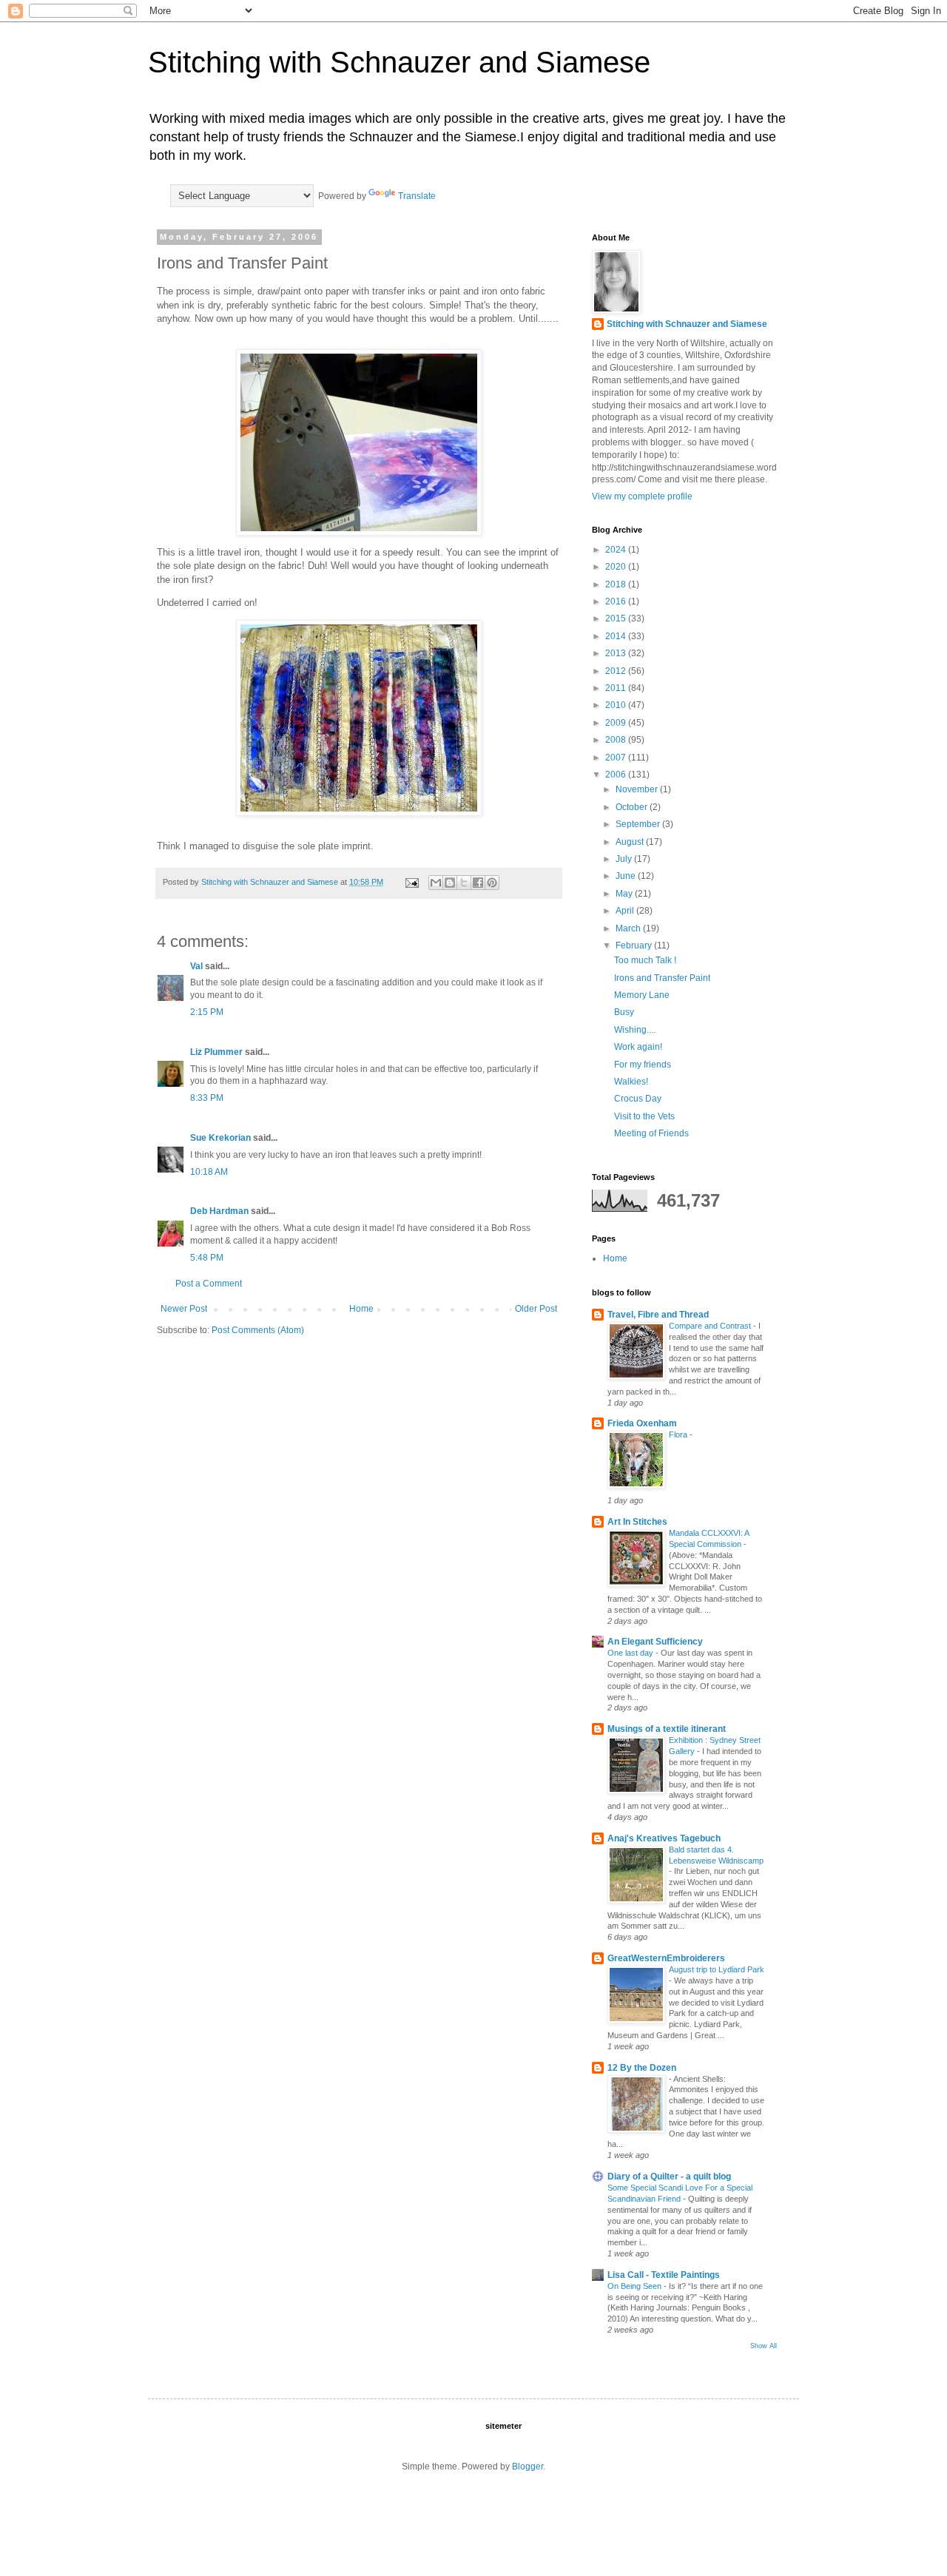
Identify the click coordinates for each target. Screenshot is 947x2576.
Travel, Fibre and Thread (658, 1315)
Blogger (528, 2467)
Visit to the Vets (644, 1116)
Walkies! (631, 1082)
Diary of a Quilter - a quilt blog (669, 2177)
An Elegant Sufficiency (655, 1642)
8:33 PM (207, 1098)
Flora (679, 1434)
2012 (617, 671)
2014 (617, 636)
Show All (764, 2346)
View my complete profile (642, 496)
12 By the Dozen (642, 2068)
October (633, 807)
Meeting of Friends (651, 1133)
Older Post (536, 1309)
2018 (617, 584)
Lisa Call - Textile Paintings (664, 2275)
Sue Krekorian (220, 1138)
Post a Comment (209, 1284)
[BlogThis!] (450, 883)
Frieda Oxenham (642, 1423)
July (625, 859)
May (625, 894)
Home (361, 1309)
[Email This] (436, 883)
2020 (617, 567)
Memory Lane (642, 995)
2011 (617, 688)
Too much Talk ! (645, 960)
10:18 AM (209, 1172)
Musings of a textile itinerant (667, 1729)
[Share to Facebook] (478, 883)
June (627, 876)
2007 (617, 758)
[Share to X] (464, 883)
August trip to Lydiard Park (717, 1969)
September (639, 824)
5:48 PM (207, 1258)
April (626, 911)
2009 (617, 723)
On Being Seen (636, 2286)
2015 (617, 618)
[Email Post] (411, 882)
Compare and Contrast (711, 1326)
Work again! (638, 1047)
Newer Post (184, 1309)
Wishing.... (635, 1030)
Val (196, 966)
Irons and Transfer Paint (662, 978)
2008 (617, 740)
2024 (617, 550)
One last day (631, 1653)
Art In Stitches (637, 1522)
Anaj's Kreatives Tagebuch (664, 1838)
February (635, 945)
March (629, 928)
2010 (617, 705)
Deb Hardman (219, 1211)
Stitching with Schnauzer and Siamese (399, 62)
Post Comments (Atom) (258, 1330)
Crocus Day (638, 1099)
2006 (617, 775)
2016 (617, 601)
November (638, 789)
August (631, 842)
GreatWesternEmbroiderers (666, 1958)
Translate (417, 196)
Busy (624, 1012)
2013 (617, 653)
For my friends (643, 1065)
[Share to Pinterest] (492, 883)
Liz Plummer (216, 1052)
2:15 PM (207, 1012)
